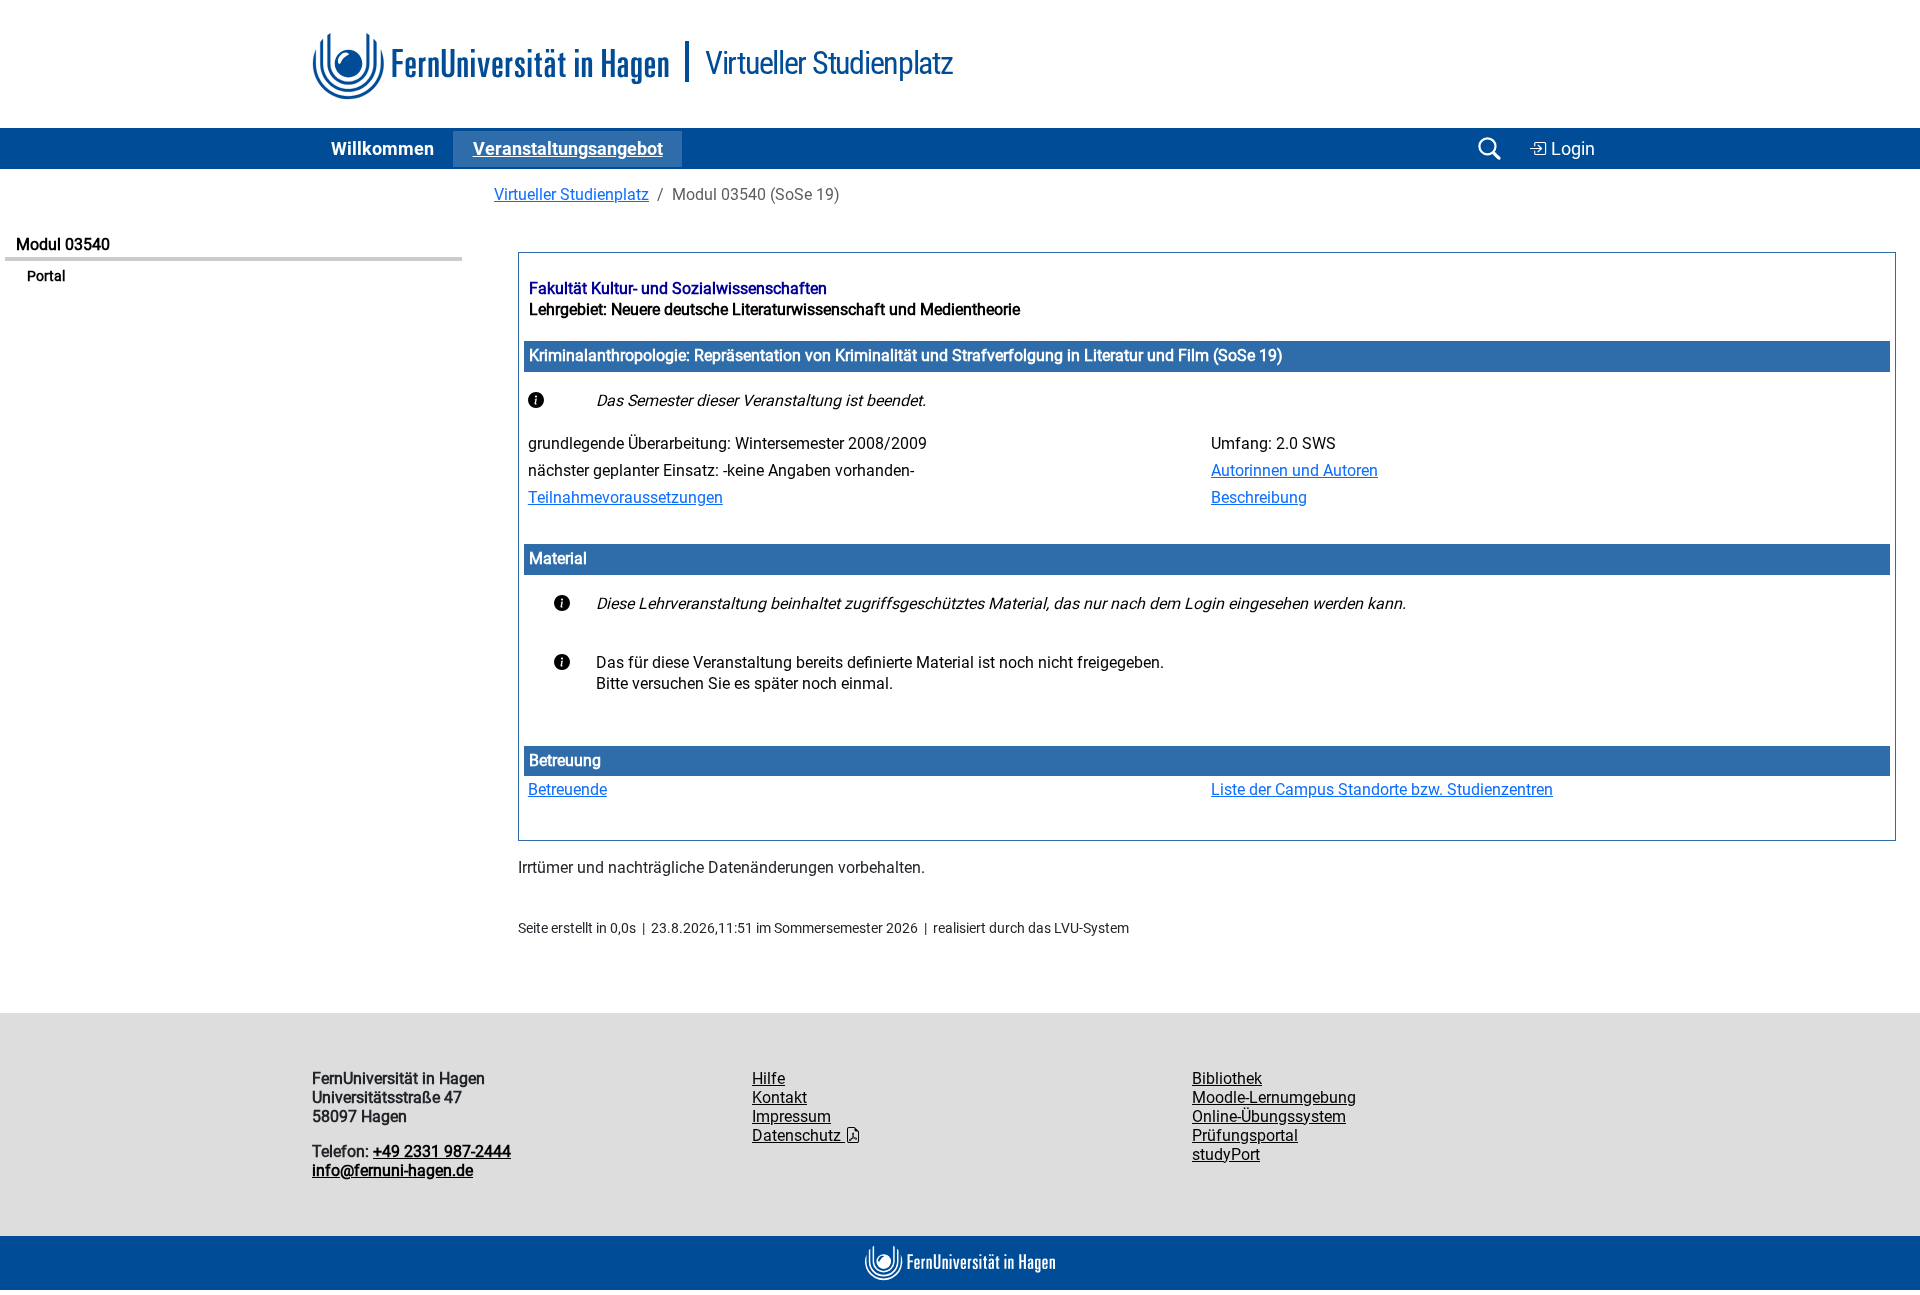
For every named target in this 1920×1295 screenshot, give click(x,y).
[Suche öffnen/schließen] (1489, 148)
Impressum (791, 1116)
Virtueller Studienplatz (571, 194)
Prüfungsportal (1245, 1135)
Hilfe (768, 1078)
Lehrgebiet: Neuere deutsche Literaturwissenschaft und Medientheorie (774, 309)
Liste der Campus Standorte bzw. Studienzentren (1382, 789)
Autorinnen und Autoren (1294, 470)
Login (1571, 149)
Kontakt (779, 1097)
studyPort (1226, 1154)
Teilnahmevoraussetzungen (625, 497)
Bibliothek (1227, 1078)
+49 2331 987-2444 (442, 1151)
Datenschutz (798, 1135)
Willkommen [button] (382, 149)
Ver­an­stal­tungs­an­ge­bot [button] (568, 149)
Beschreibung (1259, 497)
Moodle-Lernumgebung (1274, 1097)
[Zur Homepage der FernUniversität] (490, 66)
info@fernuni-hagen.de (392, 1170)
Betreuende (567, 789)
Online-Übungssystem (1269, 1116)
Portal (46, 276)
